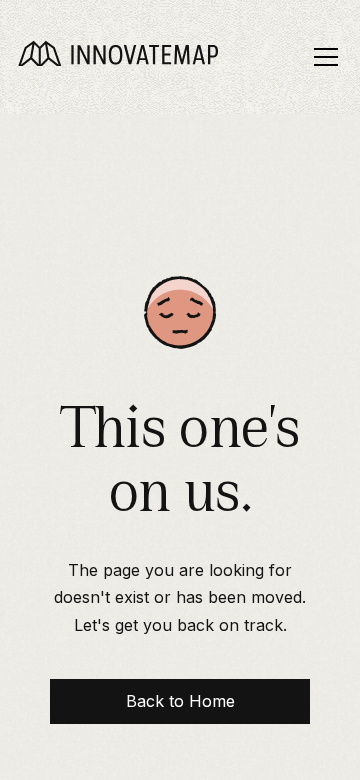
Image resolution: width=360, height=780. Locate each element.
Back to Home (180, 701)
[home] (118, 57)
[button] (322, 57)
